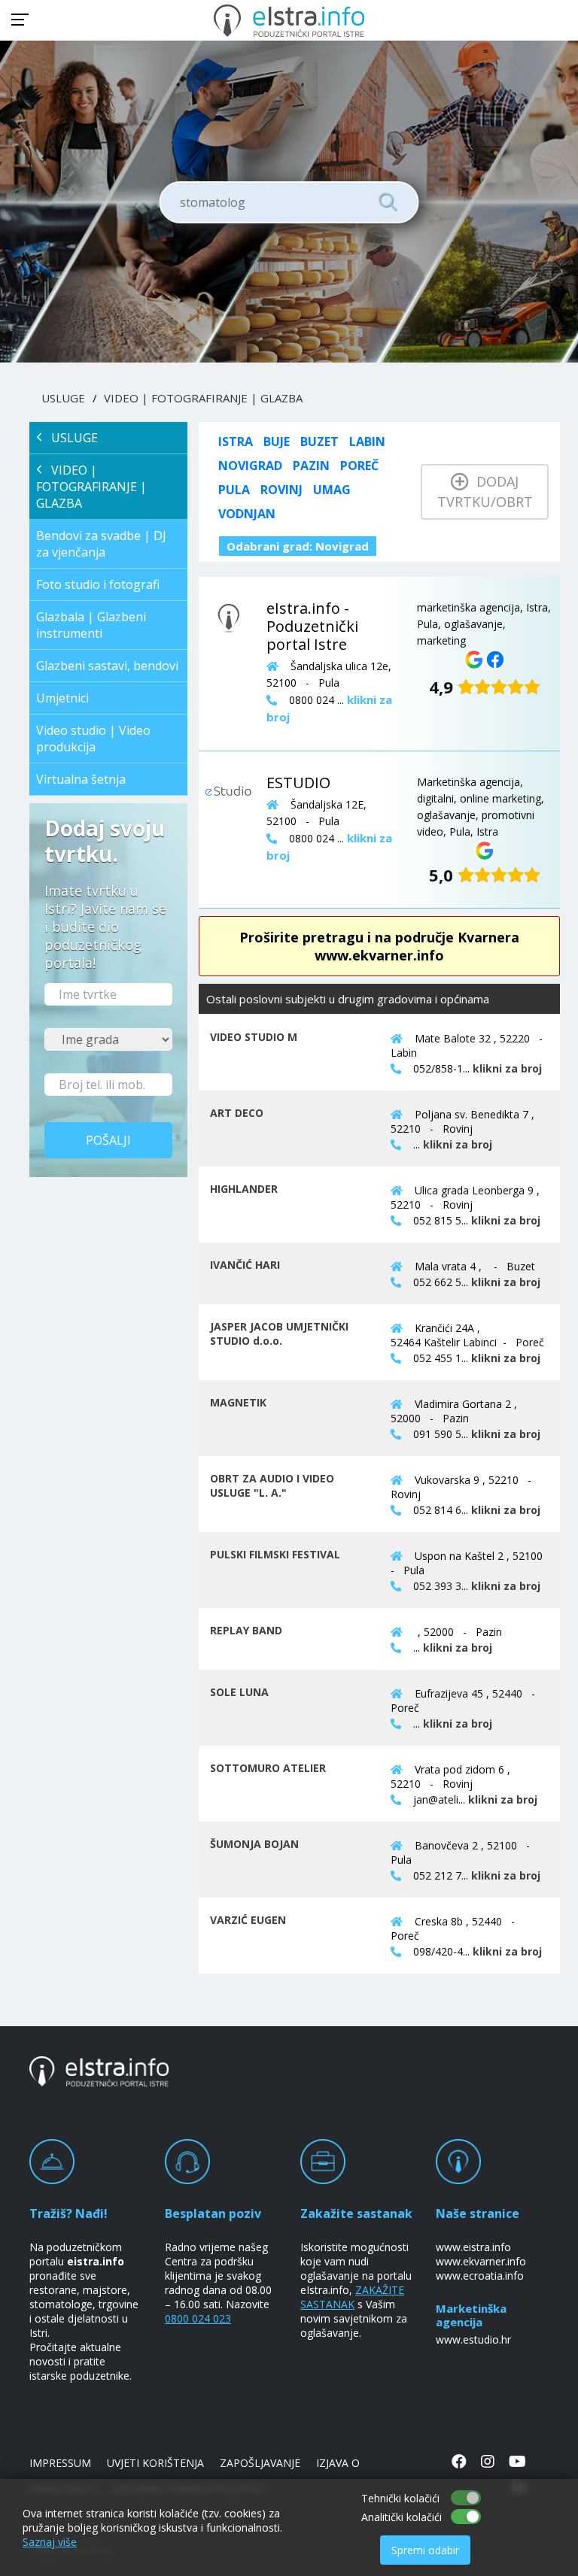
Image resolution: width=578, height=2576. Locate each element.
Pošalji (108, 1140)
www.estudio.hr (473, 2339)
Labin (367, 441)
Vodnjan (247, 514)
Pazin (311, 466)
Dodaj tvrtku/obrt (485, 492)
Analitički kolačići (402, 2517)
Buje (277, 441)
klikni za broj (507, 1068)
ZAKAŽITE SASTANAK (352, 2297)
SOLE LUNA (239, 1692)
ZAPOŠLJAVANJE (260, 2463)
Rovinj (281, 490)
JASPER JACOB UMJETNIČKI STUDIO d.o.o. (279, 1334)
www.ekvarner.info (481, 2261)
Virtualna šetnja (81, 779)
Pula (234, 490)
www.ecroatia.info (480, 2276)
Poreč (359, 466)
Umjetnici (62, 698)
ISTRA (236, 441)
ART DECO (237, 1113)
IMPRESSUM (60, 2463)
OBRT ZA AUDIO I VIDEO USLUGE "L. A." (272, 1485)
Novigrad (250, 466)
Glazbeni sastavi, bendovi (107, 666)
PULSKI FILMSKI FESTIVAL (275, 1554)
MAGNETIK (238, 1402)
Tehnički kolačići (400, 2498)
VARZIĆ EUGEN (248, 1920)
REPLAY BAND (246, 1630)
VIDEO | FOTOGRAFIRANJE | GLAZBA (203, 398)
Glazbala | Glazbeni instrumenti (91, 625)
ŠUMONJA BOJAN (254, 1844)
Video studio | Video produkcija (93, 739)
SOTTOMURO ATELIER (268, 1768)
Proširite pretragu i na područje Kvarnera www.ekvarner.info (379, 946)
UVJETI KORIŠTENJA (155, 2463)
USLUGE (63, 398)
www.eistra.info (473, 2247)
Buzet (319, 441)
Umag (332, 490)
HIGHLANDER (244, 1189)
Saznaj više (50, 2542)
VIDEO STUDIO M (254, 1037)
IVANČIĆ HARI (245, 1265)
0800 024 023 (198, 2318)
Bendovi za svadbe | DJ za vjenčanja (101, 544)
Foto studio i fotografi (98, 584)
